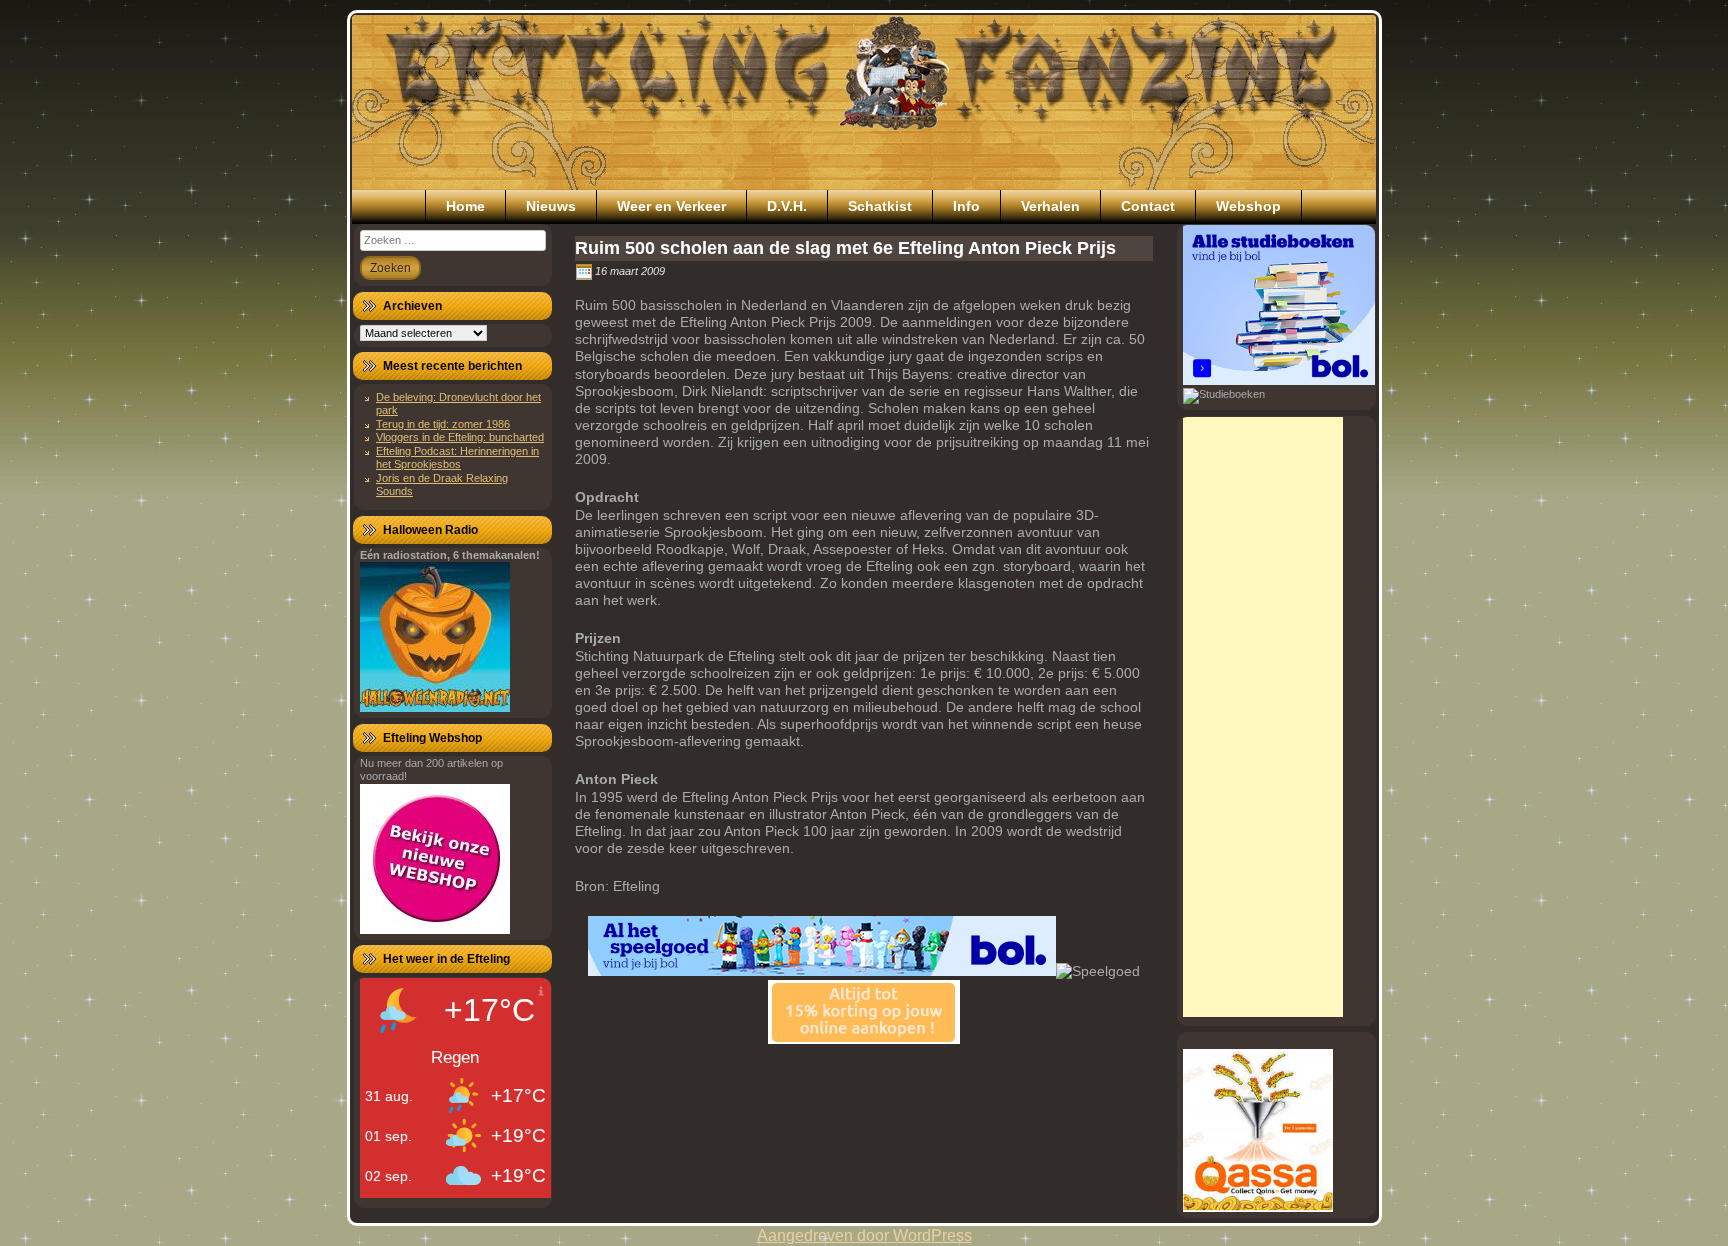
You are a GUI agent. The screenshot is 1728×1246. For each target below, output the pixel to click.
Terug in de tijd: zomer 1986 (443, 424)
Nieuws (551, 206)
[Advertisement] (1263, 717)
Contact (1148, 206)
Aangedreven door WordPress (864, 1235)
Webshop (1248, 206)
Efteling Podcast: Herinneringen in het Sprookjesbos (457, 457)
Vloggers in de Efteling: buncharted (460, 437)
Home (465, 206)
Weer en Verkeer (671, 206)
